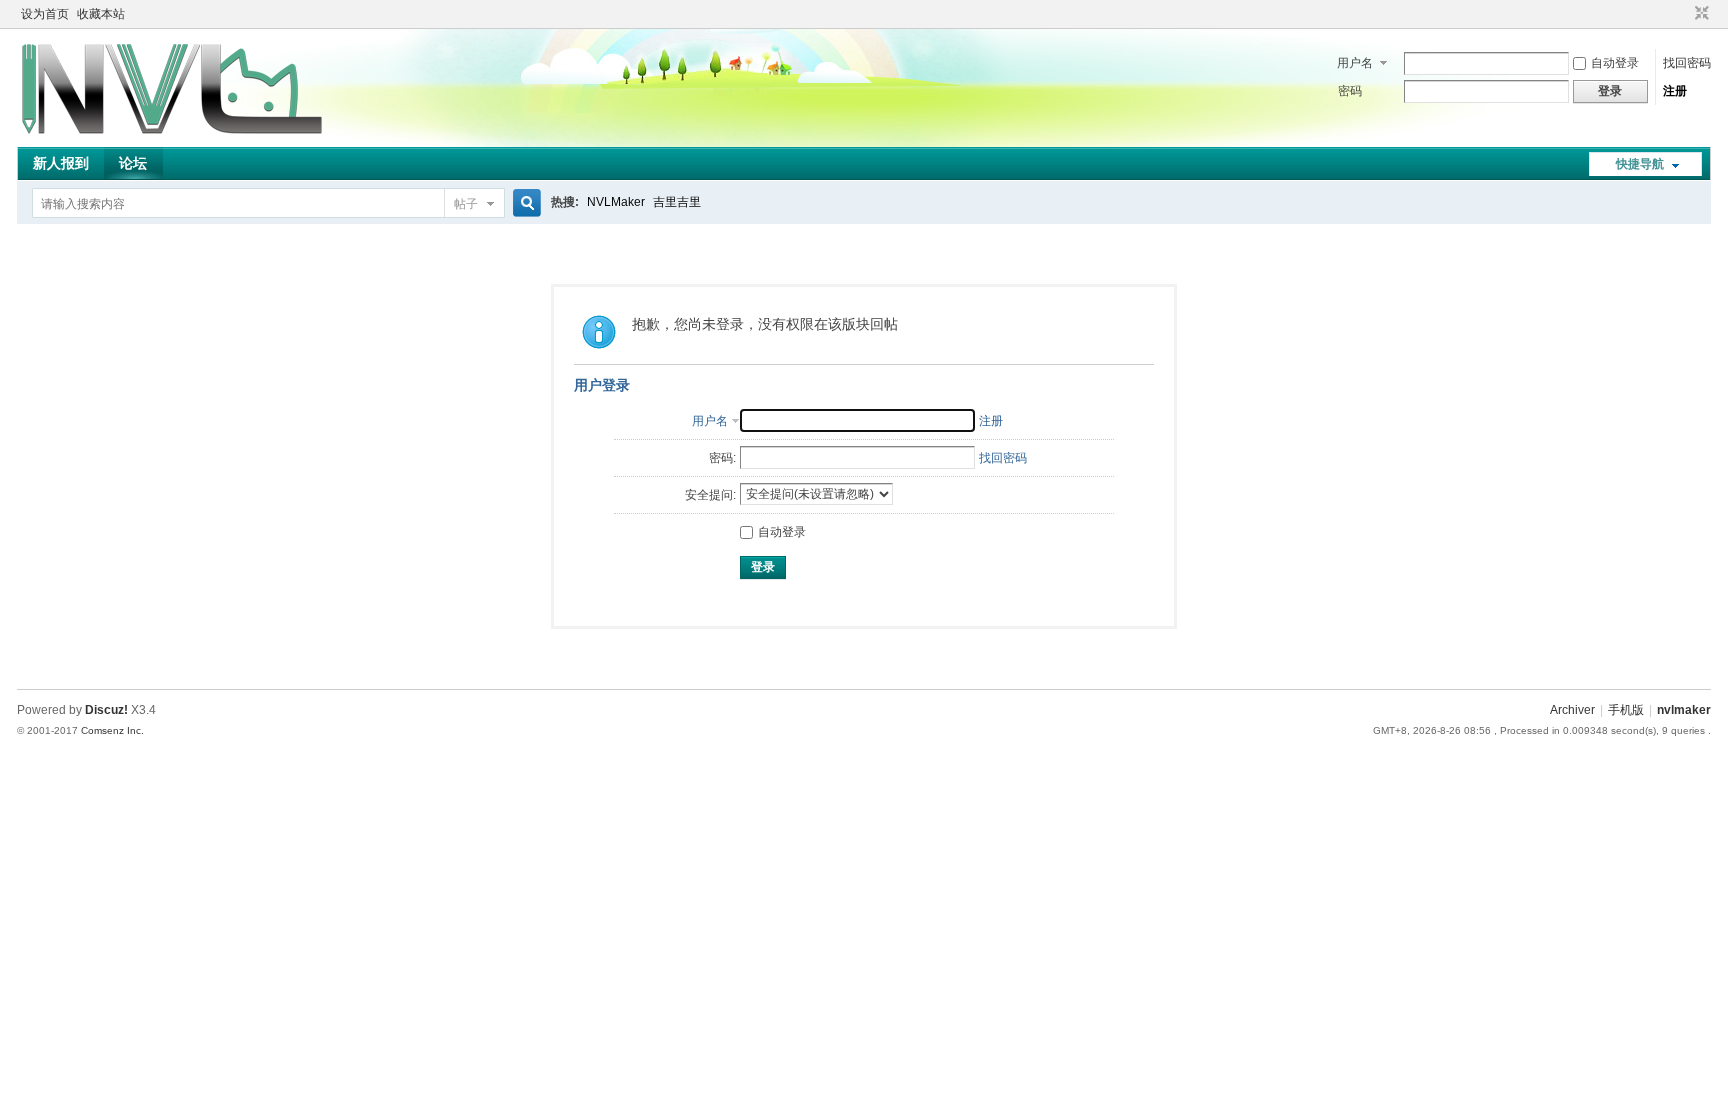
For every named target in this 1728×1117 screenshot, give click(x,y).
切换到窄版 (1699, 14)
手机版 (1626, 710)
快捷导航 (1640, 164)
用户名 (1355, 63)
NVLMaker (616, 202)
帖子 (466, 204)
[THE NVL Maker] (172, 135)
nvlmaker (1684, 710)
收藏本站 (101, 14)
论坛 (133, 163)
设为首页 (45, 14)
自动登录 (1615, 63)
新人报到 (61, 163)
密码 (1350, 91)
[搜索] (524, 203)
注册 (1675, 91)
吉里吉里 (677, 202)
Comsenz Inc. (112, 730)
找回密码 (1687, 63)
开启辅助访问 (1683, 14)
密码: (722, 458)
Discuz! (106, 710)
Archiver (1572, 710)
